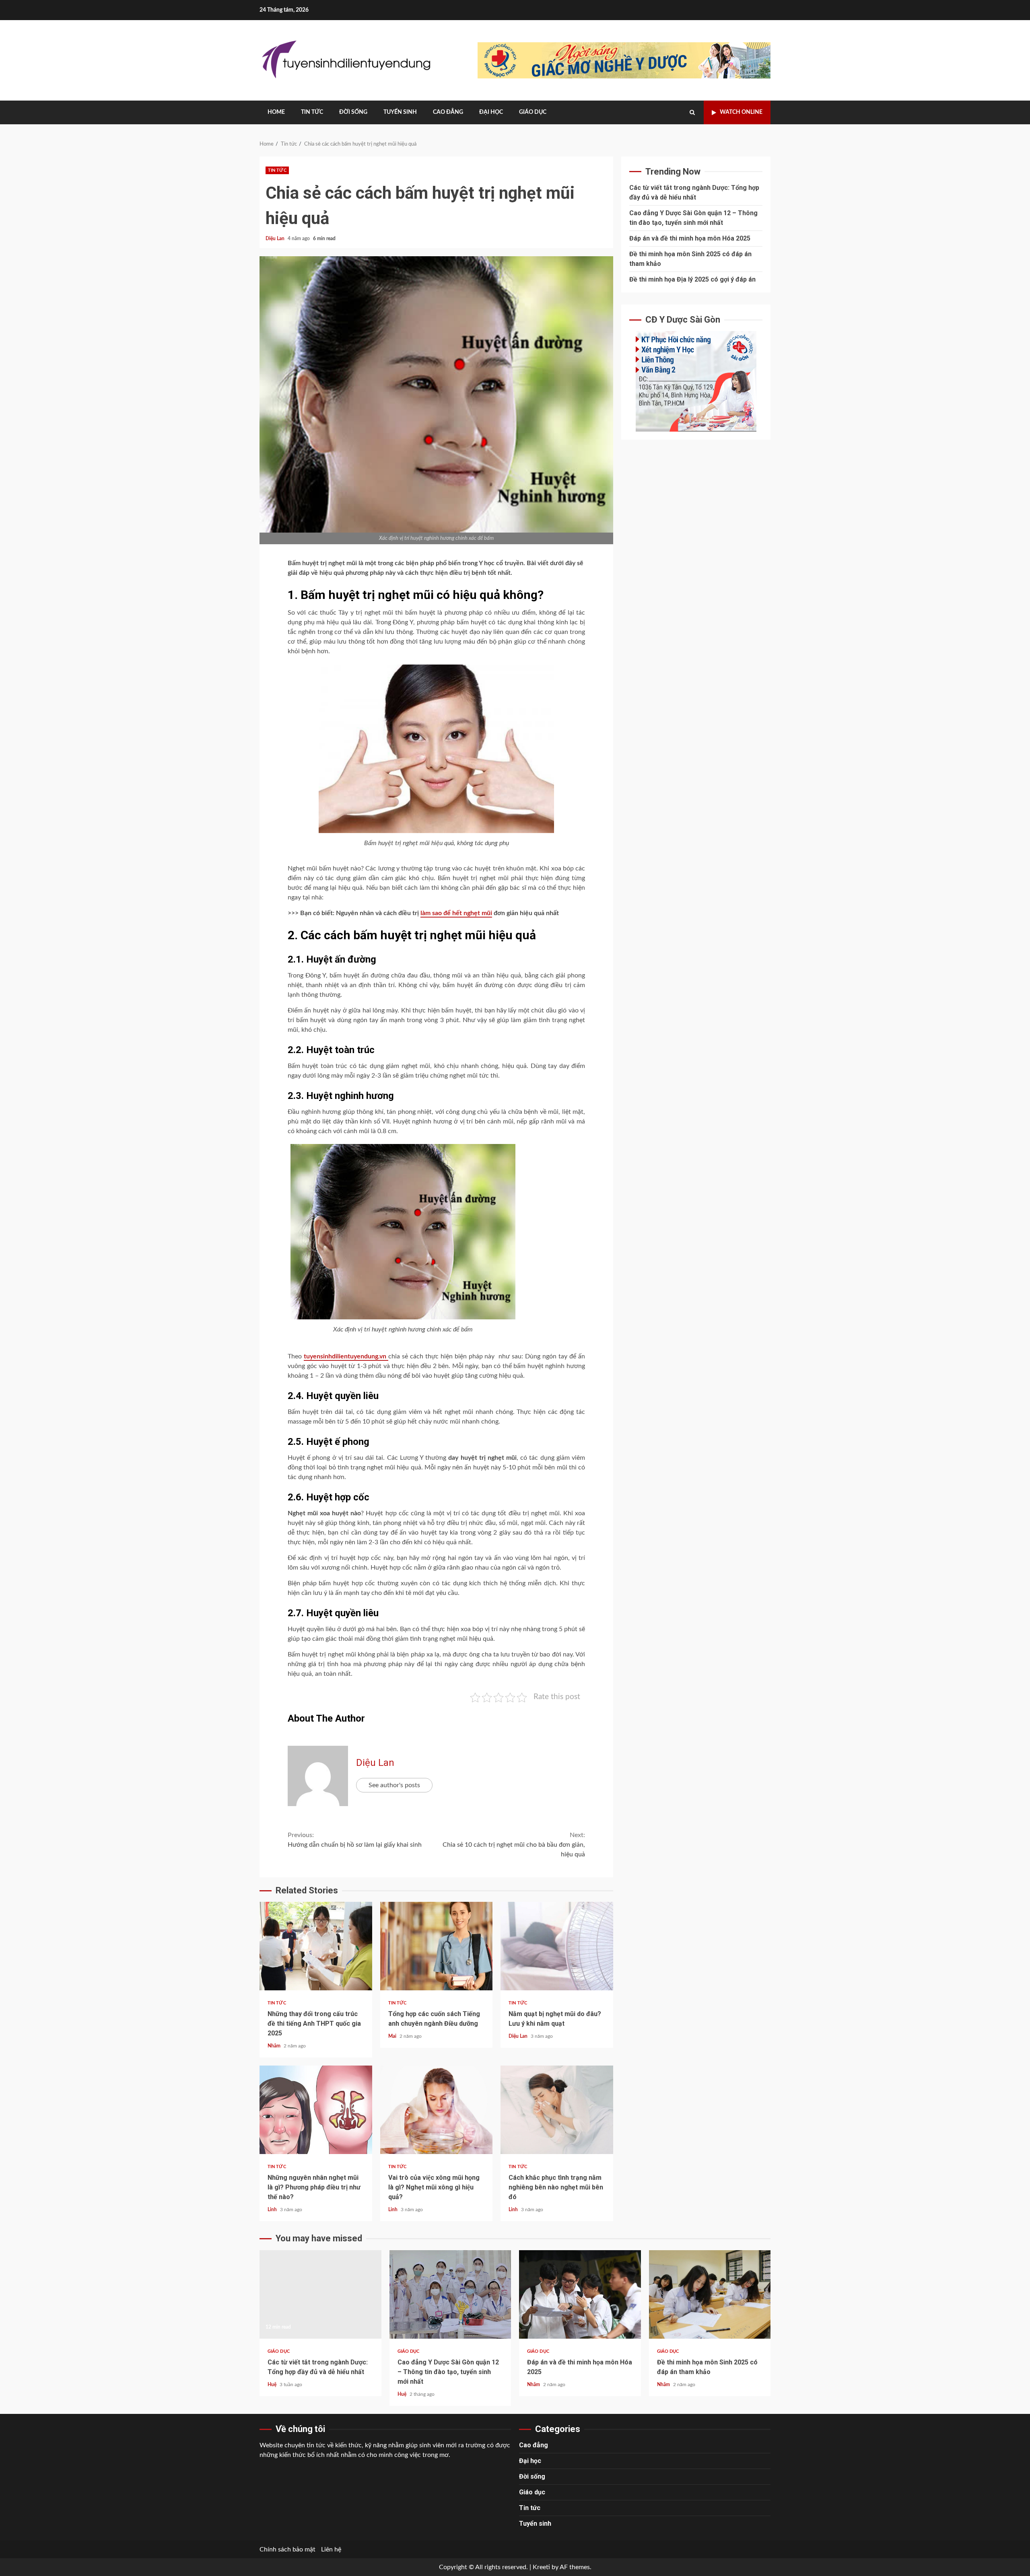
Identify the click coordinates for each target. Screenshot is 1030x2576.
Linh (273, 2210)
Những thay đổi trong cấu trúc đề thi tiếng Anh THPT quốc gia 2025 (316, 1946)
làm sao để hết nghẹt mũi (456, 913)
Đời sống (353, 112)
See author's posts (394, 1785)
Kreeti (541, 2567)
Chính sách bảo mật (287, 2549)
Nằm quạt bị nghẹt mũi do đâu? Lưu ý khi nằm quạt (557, 1946)
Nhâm (275, 2046)
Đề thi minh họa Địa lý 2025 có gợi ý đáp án (692, 279)
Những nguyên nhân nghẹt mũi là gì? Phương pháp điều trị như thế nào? (316, 2110)
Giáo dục (533, 112)
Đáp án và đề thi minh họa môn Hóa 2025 (690, 238)
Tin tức (312, 112)
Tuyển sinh (400, 112)
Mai (393, 2036)
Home (276, 112)
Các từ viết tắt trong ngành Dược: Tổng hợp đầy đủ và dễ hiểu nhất (320, 2294)
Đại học (491, 112)
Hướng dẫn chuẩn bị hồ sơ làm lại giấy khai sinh (355, 1840)
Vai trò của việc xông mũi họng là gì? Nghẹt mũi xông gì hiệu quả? (437, 2110)
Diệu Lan (276, 239)
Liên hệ (331, 2549)
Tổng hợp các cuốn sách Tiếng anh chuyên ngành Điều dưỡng (437, 1946)
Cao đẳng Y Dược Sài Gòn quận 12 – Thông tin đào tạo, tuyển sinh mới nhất (450, 2294)
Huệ (273, 2385)
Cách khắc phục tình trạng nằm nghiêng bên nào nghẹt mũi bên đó (557, 2110)
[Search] (692, 113)
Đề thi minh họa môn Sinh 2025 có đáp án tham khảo (710, 2294)
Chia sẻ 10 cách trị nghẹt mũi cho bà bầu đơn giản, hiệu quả (514, 1845)
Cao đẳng (448, 112)
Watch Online (741, 112)
